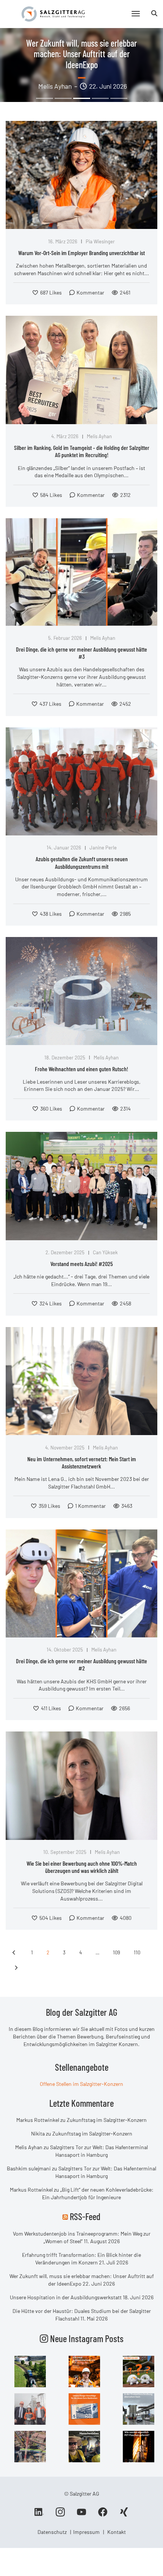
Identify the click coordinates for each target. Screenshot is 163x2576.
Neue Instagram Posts (86, 2338)
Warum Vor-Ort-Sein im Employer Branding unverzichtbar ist (81, 253)
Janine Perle (103, 848)
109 (117, 1952)
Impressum (86, 2532)
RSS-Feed (85, 2216)
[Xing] (124, 2515)
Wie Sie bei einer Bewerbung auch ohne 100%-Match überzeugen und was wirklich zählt (82, 1867)
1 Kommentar (90, 1506)
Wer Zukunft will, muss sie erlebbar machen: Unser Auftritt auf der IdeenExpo (81, 54)
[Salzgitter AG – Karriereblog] (53, 13)
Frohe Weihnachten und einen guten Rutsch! (81, 1069)
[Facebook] (103, 2515)
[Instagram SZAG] (30, 2371)
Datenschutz (52, 2532)
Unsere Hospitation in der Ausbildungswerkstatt (66, 2297)
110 (137, 1952)
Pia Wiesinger (100, 241)
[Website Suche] (154, 13)
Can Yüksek (105, 1252)
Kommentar (90, 292)
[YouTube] (81, 2515)
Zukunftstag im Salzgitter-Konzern (107, 2120)
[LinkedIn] (39, 2515)
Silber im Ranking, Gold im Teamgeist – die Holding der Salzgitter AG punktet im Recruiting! (82, 451)
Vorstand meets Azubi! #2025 (82, 1264)
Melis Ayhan (99, 436)
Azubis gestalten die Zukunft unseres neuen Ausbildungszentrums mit (82, 862)
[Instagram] (60, 2515)
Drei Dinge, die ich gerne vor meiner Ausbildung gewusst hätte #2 (81, 1664)
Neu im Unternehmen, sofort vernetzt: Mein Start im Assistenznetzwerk (82, 1462)
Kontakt (117, 2532)
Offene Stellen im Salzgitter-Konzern (81, 2084)
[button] (45, 98)
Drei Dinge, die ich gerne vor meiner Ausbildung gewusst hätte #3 (81, 653)
